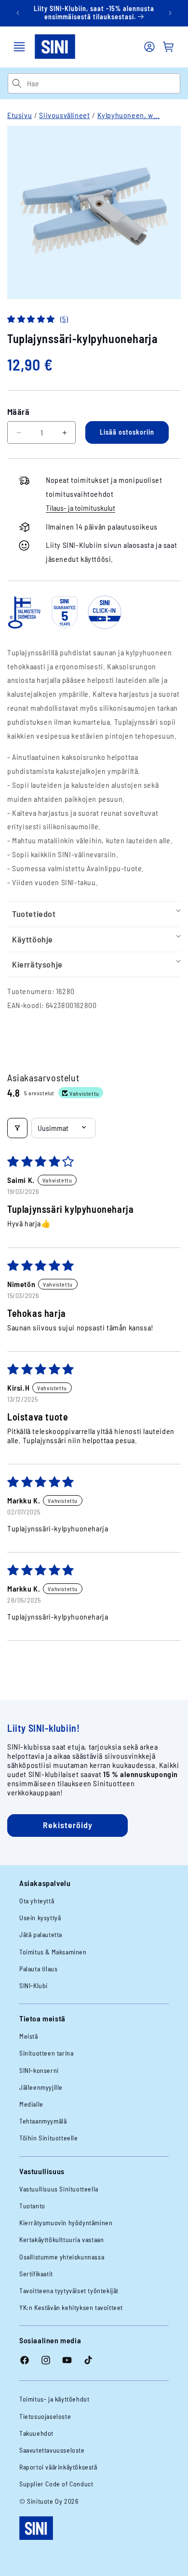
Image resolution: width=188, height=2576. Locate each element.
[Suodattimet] (17, 1128)
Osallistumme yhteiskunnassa (62, 2257)
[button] (19, 47)
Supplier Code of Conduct (56, 2484)
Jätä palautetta (41, 1934)
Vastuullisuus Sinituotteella (59, 2189)
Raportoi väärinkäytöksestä (58, 2467)
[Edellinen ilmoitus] (18, 13)
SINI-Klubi (34, 1985)
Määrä (18, 412)
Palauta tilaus (38, 1969)
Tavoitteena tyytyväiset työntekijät (69, 2291)
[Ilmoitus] (170, 13)
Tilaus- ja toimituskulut (81, 508)
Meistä (29, 2036)
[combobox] (103, 83)
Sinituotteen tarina (46, 2053)
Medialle (31, 2104)
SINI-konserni (39, 2070)
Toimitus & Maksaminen (53, 1952)
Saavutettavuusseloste (52, 2450)
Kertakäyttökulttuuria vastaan (61, 2239)
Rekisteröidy (68, 1825)
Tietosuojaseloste (45, 2416)
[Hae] (17, 83)
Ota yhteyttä (37, 1901)
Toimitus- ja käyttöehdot (54, 2399)
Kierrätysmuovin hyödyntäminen (66, 2223)
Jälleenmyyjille (41, 2087)
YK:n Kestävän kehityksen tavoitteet (71, 2307)
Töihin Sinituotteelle (49, 2138)
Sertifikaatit (36, 2274)
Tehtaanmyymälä (43, 2121)
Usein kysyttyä (40, 1918)
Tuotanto (32, 2206)
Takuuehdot (36, 2433)
